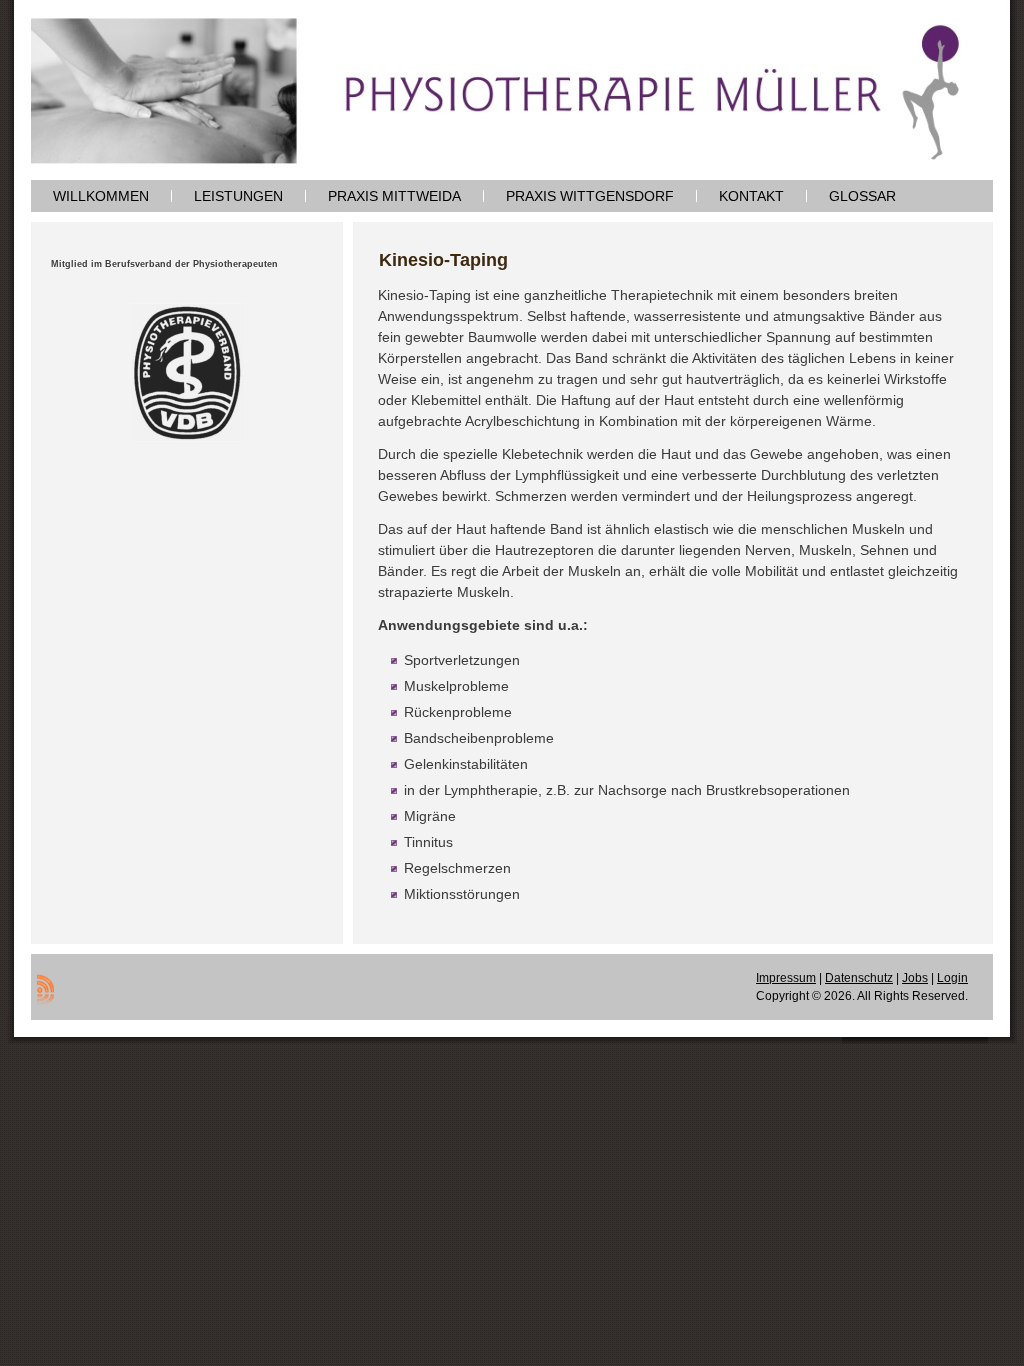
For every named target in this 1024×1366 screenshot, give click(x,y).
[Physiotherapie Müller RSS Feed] (45, 989)
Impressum (786, 978)
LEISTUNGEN (238, 196)
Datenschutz (859, 978)
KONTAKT (751, 196)
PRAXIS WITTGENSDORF (590, 196)
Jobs (915, 978)
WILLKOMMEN (101, 196)
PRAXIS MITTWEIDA (394, 196)
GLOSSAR (862, 196)
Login (952, 978)
